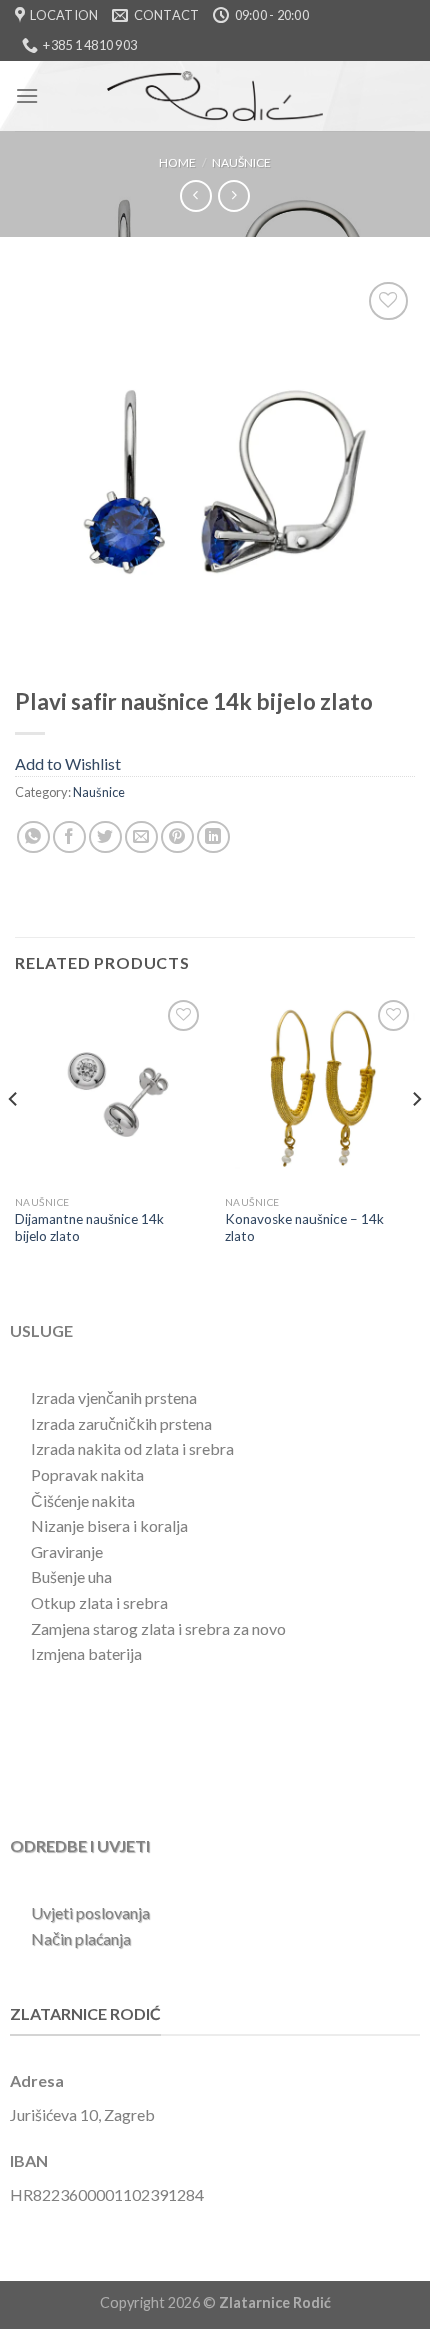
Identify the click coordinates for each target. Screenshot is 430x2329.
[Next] (416, 1139)
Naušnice (241, 162)
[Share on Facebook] (69, 837)
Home (177, 162)
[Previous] (14, 1139)
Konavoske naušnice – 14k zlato (304, 1228)
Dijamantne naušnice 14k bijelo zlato (89, 1228)
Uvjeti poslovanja (90, 1912)
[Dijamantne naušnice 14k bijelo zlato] (110, 1090)
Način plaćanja (81, 1938)
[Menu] (27, 95)
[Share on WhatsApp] (33, 837)
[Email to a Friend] (141, 837)
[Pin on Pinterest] (177, 837)
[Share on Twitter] (105, 837)
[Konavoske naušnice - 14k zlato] (320, 1090)
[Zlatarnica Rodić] (215, 96)
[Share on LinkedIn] (213, 837)
